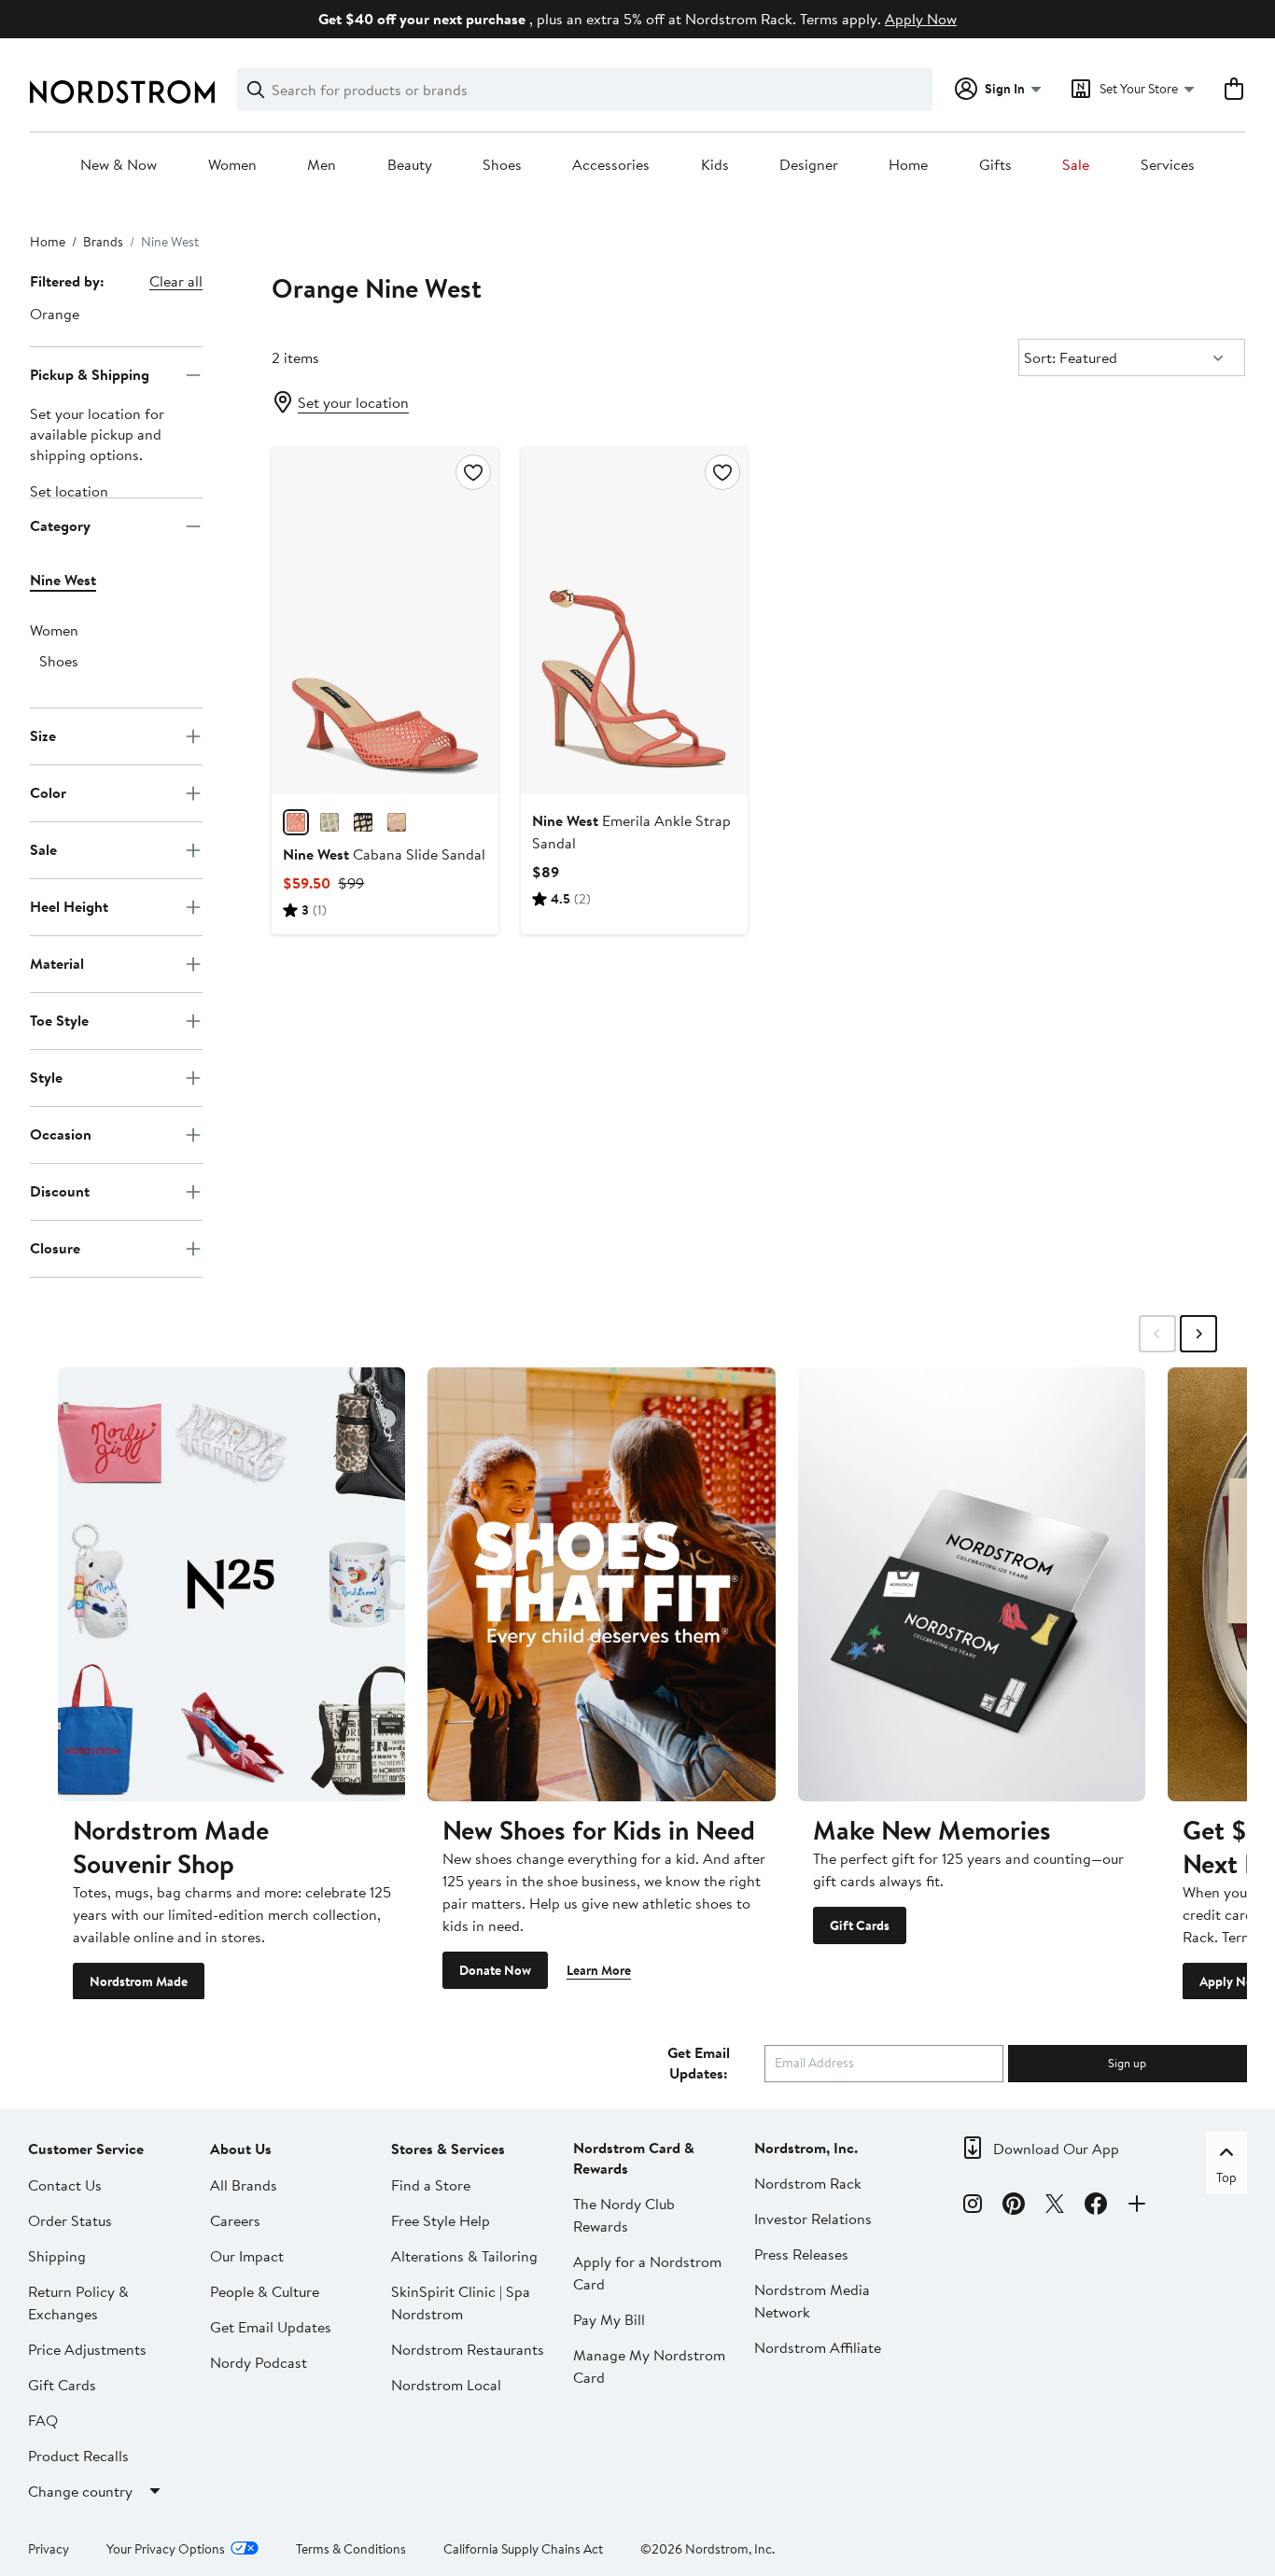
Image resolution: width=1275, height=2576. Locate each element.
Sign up (1127, 2062)
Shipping (57, 2255)
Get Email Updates (271, 2326)
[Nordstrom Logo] (122, 92)
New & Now (119, 165)
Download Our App (1056, 2148)
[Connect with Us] (1137, 2206)
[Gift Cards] (972, 1584)
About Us (241, 2148)
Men (322, 165)
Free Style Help (441, 2219)
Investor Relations (813, 2218)
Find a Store (431, 2184)
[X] (1055, 2206)
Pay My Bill (609, 2318)
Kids (715, 165)
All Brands (244, 2184)
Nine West (63, 580)
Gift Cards (860, 1925)
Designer (809, 165)
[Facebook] (1096, 2206)
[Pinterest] (1014, 2206)
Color (48, 792)
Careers (235, 2219)
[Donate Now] (601, 1584)
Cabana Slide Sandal (384, 854)
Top (1226, 2177)
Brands (103, 242)
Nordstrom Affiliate (818, 2346)
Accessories (611, 165)
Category (60, 525)
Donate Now (495, 1969)
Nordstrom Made (139, 1981)
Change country (80, 2490)
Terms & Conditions (351, 2548)
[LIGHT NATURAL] (397, 822)
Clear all (176, 281)
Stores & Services (448, 2148)
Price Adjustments (87, 2348)
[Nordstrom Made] (231, 1584)
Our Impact (247, 2255)
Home (908, 165)
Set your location (353, 402)
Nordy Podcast (259, 2361)
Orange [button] (55, 314)
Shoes (502, 165)
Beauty (410, 165)
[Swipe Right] (1198, 1334)
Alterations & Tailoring (464, 2255)
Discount (60, 1191)
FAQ (43, 2419)
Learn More (599, 1969)
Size (43, 735)
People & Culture (265, 2290)
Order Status (70, 2219)
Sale (1076, 165)
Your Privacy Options (166, 2548)
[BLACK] (363, 822)
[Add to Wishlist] (473, 472)
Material (57, 963)
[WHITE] (329, 822)
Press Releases (801, 2253)
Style (46, 1077)
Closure (55, 1248)
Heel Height (69, 906)
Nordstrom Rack (808, 2182)
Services (1168, 165)
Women (232, 165)
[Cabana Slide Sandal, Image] (385, 621)
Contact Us (65, 2184)
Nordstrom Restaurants (468, 2348)
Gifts (995, 165)
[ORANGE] (296, 822)
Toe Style (59, 1020)
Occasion (61, 1134)
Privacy (49, 2548)
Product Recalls (78, 2455)
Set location (69, 491)
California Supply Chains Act (523, 2548)
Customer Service (86, 2148)
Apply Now (921, 19)
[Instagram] (973, 2206)
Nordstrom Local (446, 2384)
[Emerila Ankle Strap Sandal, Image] (634, 621)
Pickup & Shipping (90, 374)
